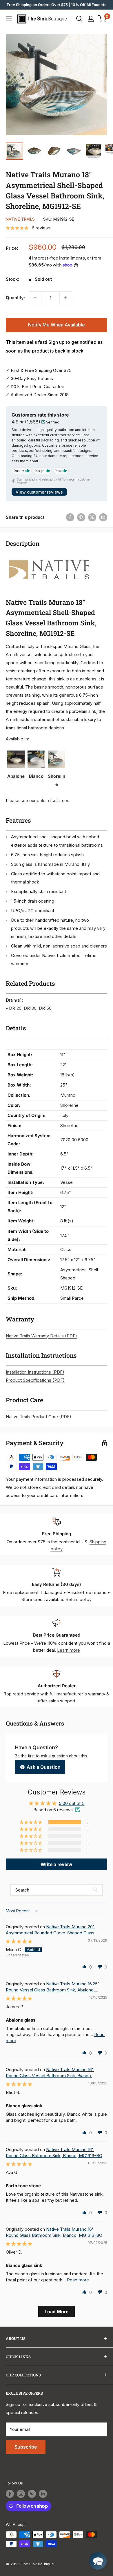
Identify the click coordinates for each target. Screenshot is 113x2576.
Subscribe (26, 2447)
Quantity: (16, 298)
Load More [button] (57, 2312)
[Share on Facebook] (70, 517)
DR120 (15, 1008)
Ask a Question (43, 1767)
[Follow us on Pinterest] (32, 2494)
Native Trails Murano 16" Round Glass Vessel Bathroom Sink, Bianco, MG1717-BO (50, 2076)
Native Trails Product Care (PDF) (39, 1417)
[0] (102, 19)
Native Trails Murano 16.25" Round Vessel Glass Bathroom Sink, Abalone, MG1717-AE (53, 1990)
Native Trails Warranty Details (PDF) (41, 1336)
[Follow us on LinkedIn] (43, 2494)
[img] (19, 1941)
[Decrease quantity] (35, 298)
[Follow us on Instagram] (21, 2494)
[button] (31, 1822)
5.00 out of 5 (72, 1803)
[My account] (91, 19)
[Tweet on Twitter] (92, 517)
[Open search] (79, 19)
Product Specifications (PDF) (35, 1380)
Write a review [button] (57, 1864)
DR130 (30, 1008)
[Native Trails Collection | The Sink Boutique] (49, 556)
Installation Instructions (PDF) (35, 1372)
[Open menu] (9, 19)
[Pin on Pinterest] (81, 517)
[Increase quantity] (66, 298)
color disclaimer (52, 800)
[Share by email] (103, 517)
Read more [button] (78, 2280)
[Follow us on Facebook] (10, 2494)
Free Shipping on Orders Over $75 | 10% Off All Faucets (57, 5)
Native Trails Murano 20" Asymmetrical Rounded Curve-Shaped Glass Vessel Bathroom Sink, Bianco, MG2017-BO (50, 1933)
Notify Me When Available (57, 325)
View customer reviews (39, 492)
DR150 (45, 1008)
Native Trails (20, 219)
